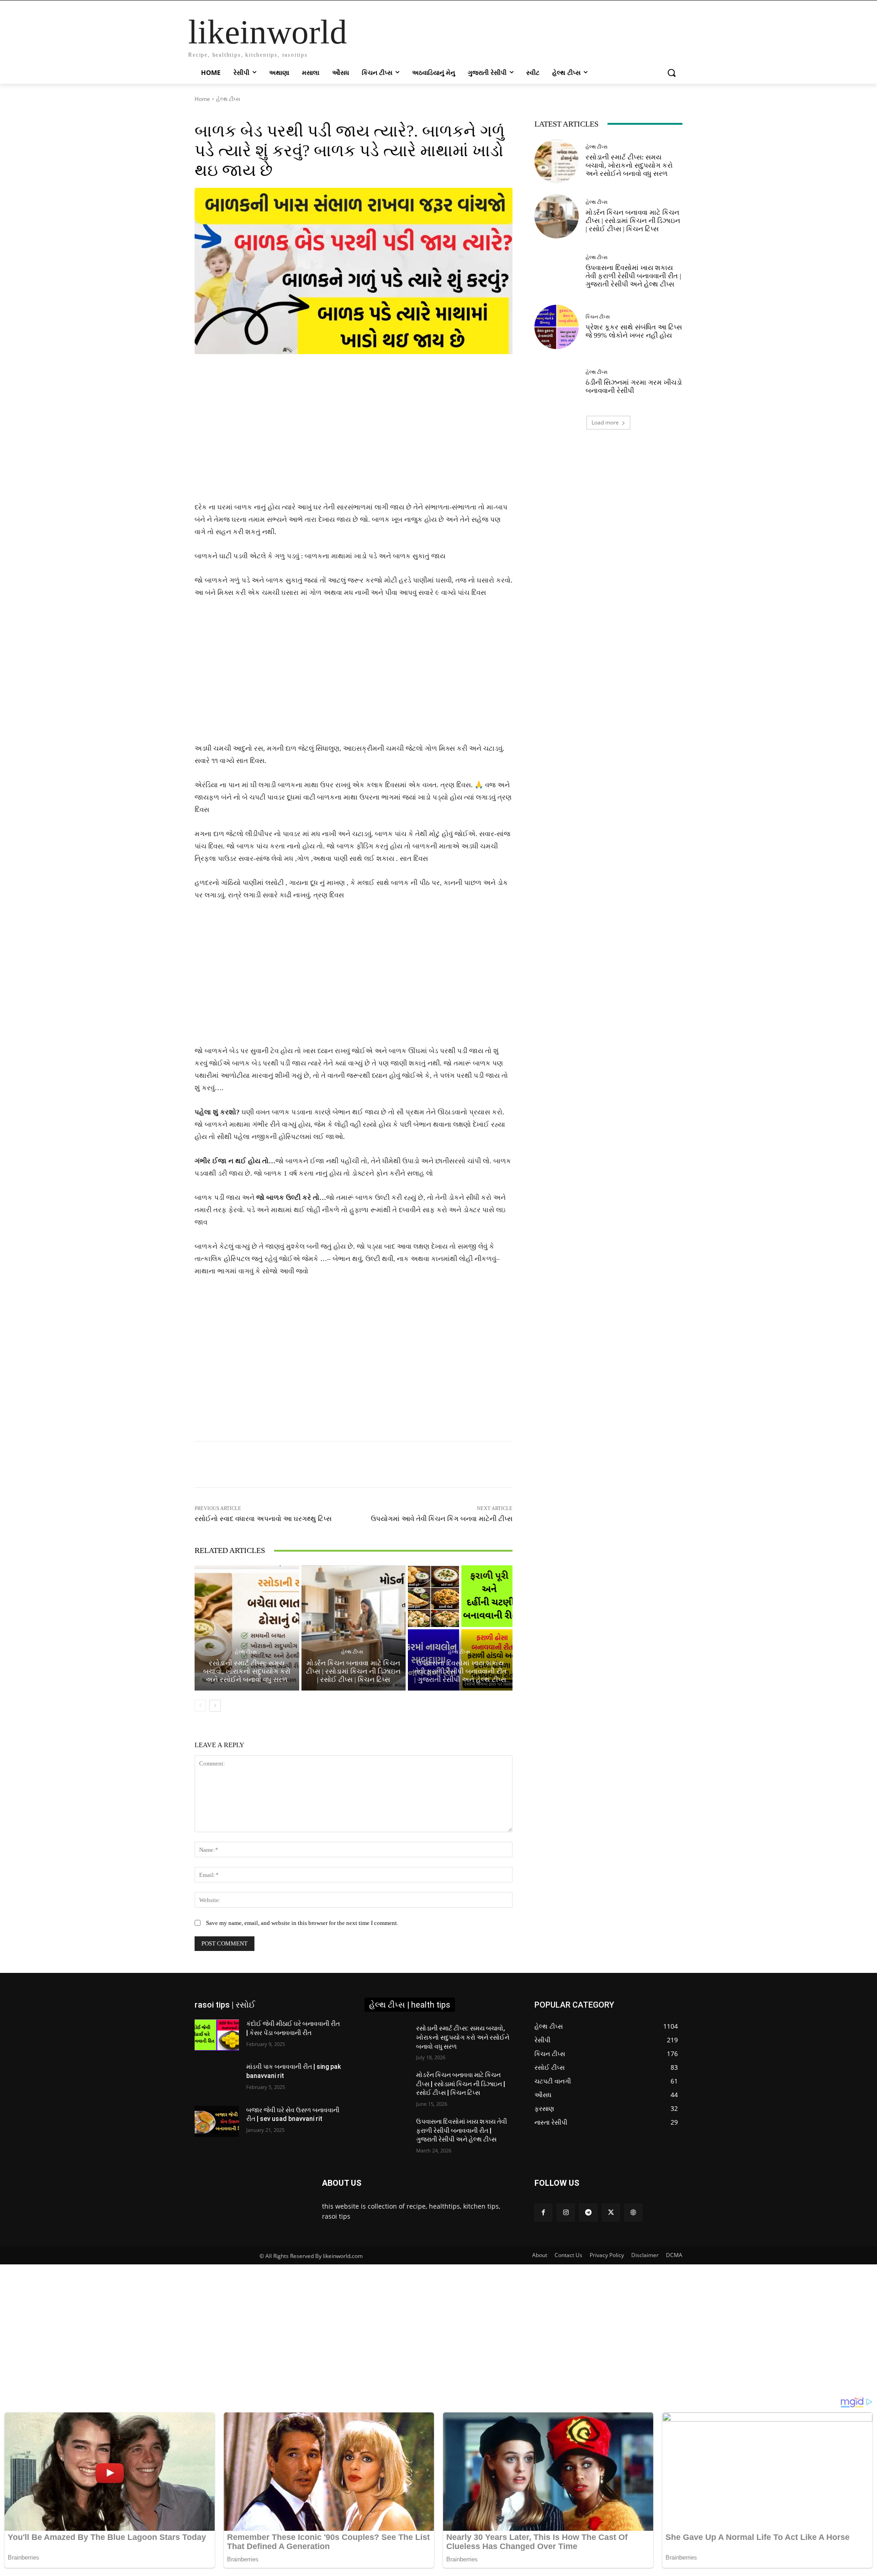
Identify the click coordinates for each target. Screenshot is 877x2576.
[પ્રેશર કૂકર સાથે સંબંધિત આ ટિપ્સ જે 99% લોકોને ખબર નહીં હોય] (557, 327)
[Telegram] (588, 2213)
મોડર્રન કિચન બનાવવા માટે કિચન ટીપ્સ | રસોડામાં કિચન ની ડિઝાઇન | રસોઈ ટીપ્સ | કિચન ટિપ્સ (353, 1671)
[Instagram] (566, 2213)
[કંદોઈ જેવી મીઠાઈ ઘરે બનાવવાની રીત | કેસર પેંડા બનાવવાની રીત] (217, 2035)
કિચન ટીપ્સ (598, 317)
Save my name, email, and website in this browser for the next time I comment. (302, 1923)
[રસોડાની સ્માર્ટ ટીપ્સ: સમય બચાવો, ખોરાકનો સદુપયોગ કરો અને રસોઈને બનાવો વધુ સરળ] (247, 1628)
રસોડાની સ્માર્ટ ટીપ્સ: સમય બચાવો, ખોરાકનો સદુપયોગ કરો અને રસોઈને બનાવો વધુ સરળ (247, 1671)
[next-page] (215, 1706)
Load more (605, 422)
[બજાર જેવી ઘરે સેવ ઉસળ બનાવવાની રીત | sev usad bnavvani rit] (217, 2121)
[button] (671, 73)
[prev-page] (200, 1706)
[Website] (633, 2213)
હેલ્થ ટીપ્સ (228, 99)
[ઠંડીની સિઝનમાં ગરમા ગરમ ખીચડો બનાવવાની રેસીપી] (557, 382)
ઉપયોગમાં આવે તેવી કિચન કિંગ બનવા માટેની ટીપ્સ (442, 1519)
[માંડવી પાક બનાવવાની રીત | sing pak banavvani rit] (217, 2078)
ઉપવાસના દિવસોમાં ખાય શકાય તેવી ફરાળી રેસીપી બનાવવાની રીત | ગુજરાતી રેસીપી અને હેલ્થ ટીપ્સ (460, 1671)
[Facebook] (543, 2213)
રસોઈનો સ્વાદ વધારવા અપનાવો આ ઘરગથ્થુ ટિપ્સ (263, 1519)
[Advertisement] (354, 434)
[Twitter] (611, 2213)
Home (202, 99)
